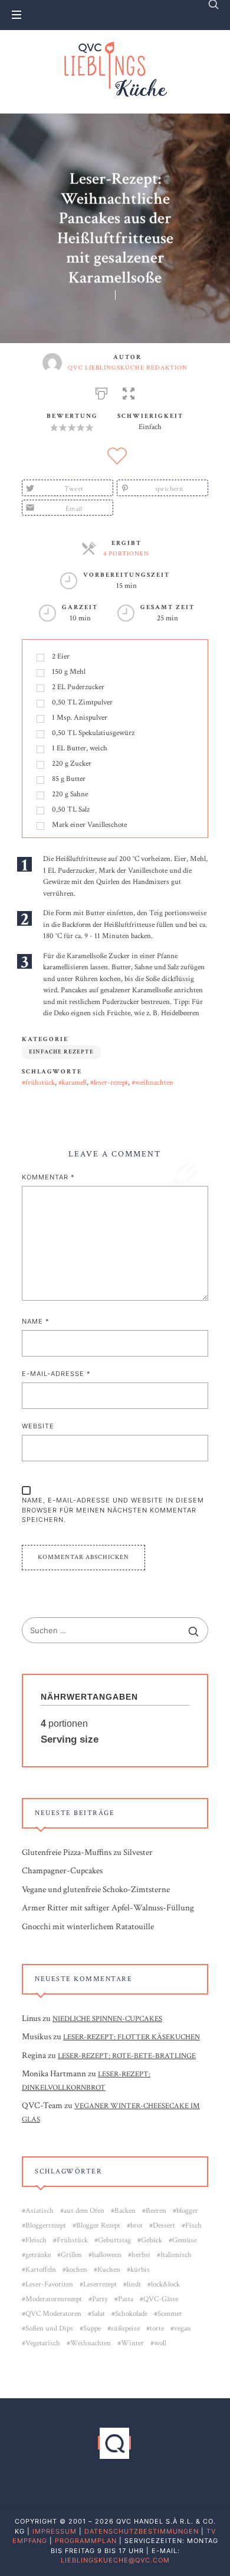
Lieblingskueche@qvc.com (115, 2560)
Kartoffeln (41, 2270)
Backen (125, 2211)
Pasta (126, 2299)
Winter (132, 2343)
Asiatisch (40, 2211)
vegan (183, 2329)
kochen (77, 2270)
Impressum (55, 2531)
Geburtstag (114, 2240)
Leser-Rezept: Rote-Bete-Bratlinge (127, 2056)
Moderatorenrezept (54, 2299)
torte (157, 2329)
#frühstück (38, 1083)
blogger (187, 2211)
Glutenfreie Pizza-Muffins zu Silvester (87, 1852)
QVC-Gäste (161, 2299)
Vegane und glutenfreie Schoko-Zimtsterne (96, 1889)
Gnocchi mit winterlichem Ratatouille (88, 1927)
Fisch (193, 2226)
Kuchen (109, 2270)
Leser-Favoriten (49, 2284)
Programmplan (86, 2541)
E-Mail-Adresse (56, 1374)
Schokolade (131, 2314)
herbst (141, 2255)
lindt (134, 2284)
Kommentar (48, 1177)
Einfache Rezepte (61, 1052)
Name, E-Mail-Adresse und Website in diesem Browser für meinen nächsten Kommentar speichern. (113, 1510)
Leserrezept (100, 2284)
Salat (98, 2314)
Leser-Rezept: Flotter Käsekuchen (132, 2038)
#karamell (73, 1083)
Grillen (71, 2255)
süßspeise (125, 2329)
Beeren (156, 2211)
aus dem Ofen (84, 2211)
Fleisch (36, 2240)
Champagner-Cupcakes (62, 1871)
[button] (129, 392)
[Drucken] (101, 392)
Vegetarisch (43, 2343)
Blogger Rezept (98, 2226)
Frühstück (72, 2240)
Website (38, 1426)
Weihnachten (91, 2343)
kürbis (140, 2270)
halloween (107, 2255)
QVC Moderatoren (53, 2314)
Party (100, 2299)
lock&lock (165, 2284)
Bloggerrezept (46, 2226)
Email (74, 509)
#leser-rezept (109, 1083)
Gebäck (152, 2240)
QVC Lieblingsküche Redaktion (128, 368)
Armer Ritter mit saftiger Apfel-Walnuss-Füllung (108, 1908)
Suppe (92, 2329)
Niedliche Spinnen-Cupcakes (107, 2019)
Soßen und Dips (49, 2329)
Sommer (170, 2314)
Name (36, 1321)
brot (137, 2226)
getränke (38, 2255)
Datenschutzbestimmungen (142, 2531)
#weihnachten (152, 1083)
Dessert (164, 2226)
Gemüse (184, 2240)
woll (160, 2343)
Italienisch (176, 2255)
